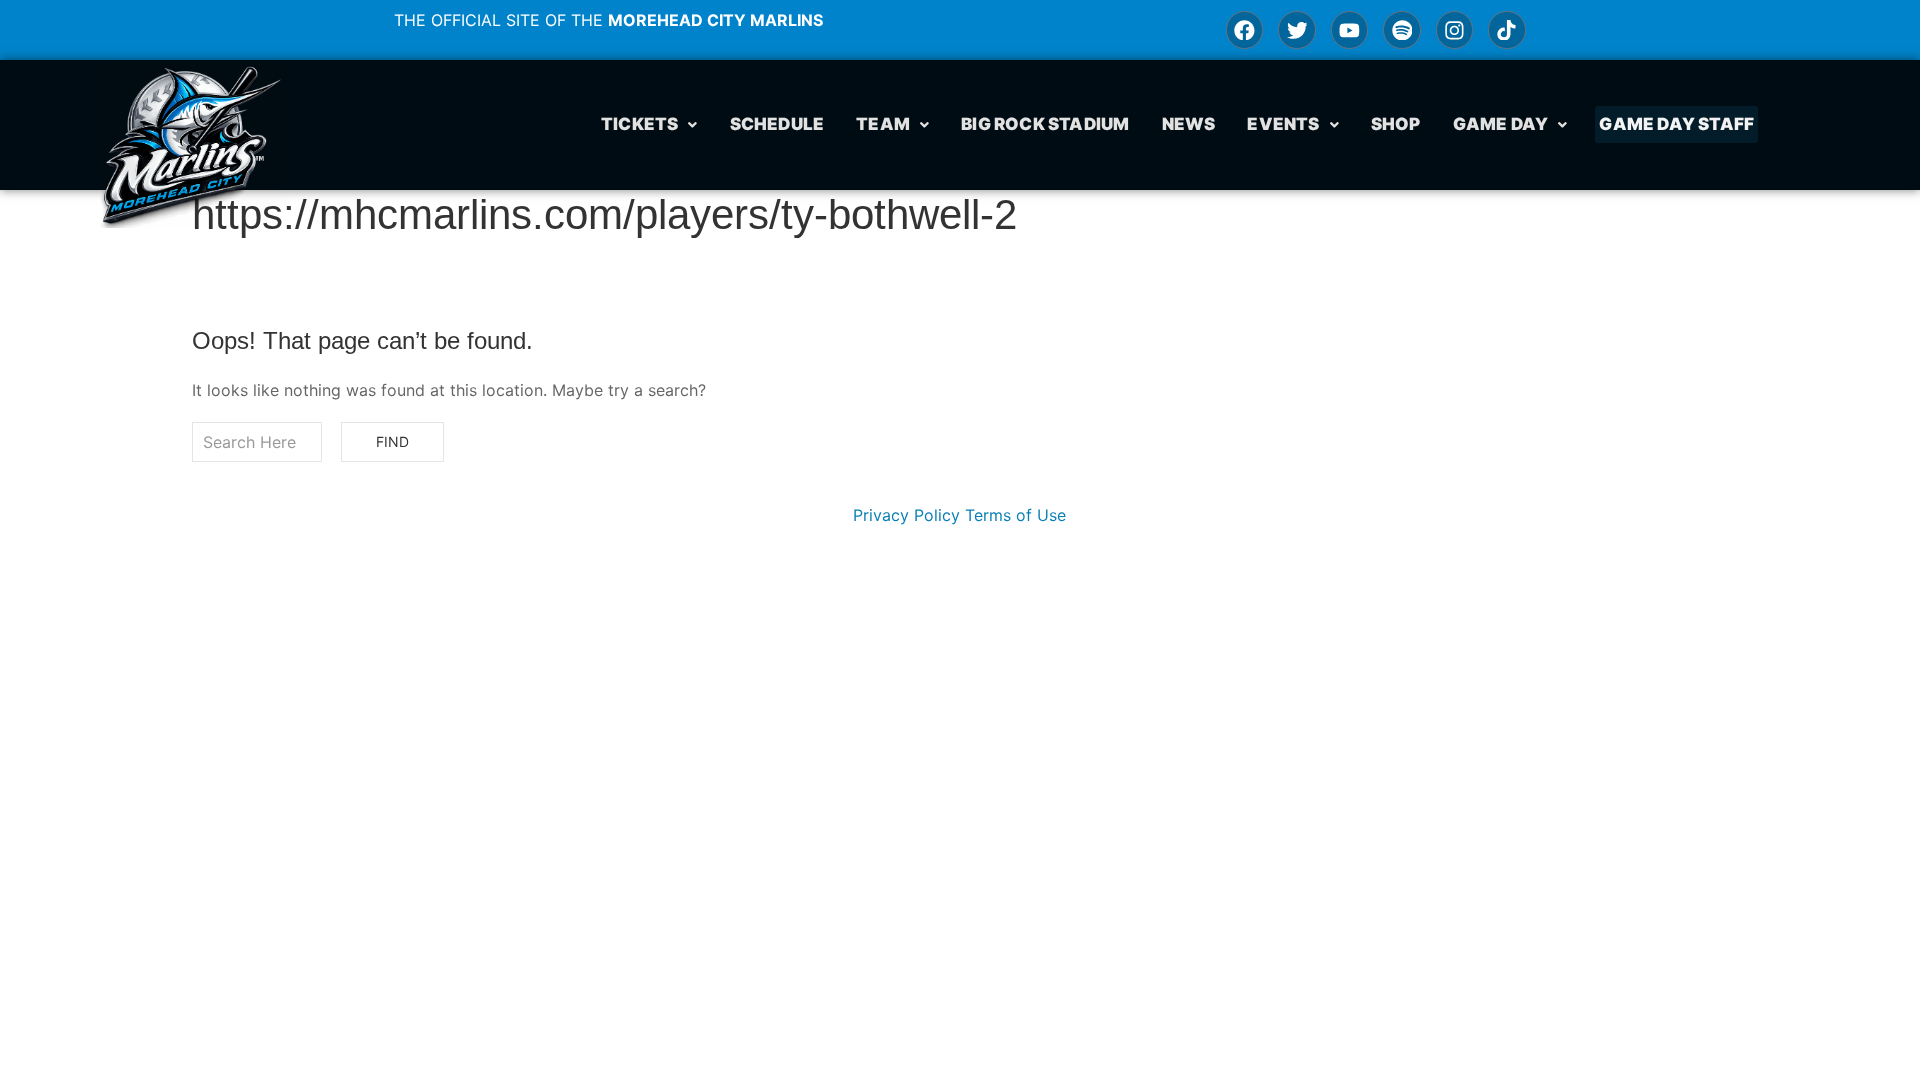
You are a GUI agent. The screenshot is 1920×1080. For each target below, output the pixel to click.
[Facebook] (1244, 29)
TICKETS (639, 124)
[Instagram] (1454, 29)
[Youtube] (1349, 29)
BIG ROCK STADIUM (1045, 124)
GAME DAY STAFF (1676, 124)
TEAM (883, 124)
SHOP (1396, 124)
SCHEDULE (777, 124)
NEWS (1189, 124)
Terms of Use (1015, 515)
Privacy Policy (906, 515)
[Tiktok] (1506, 29)
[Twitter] (1296, 29)
